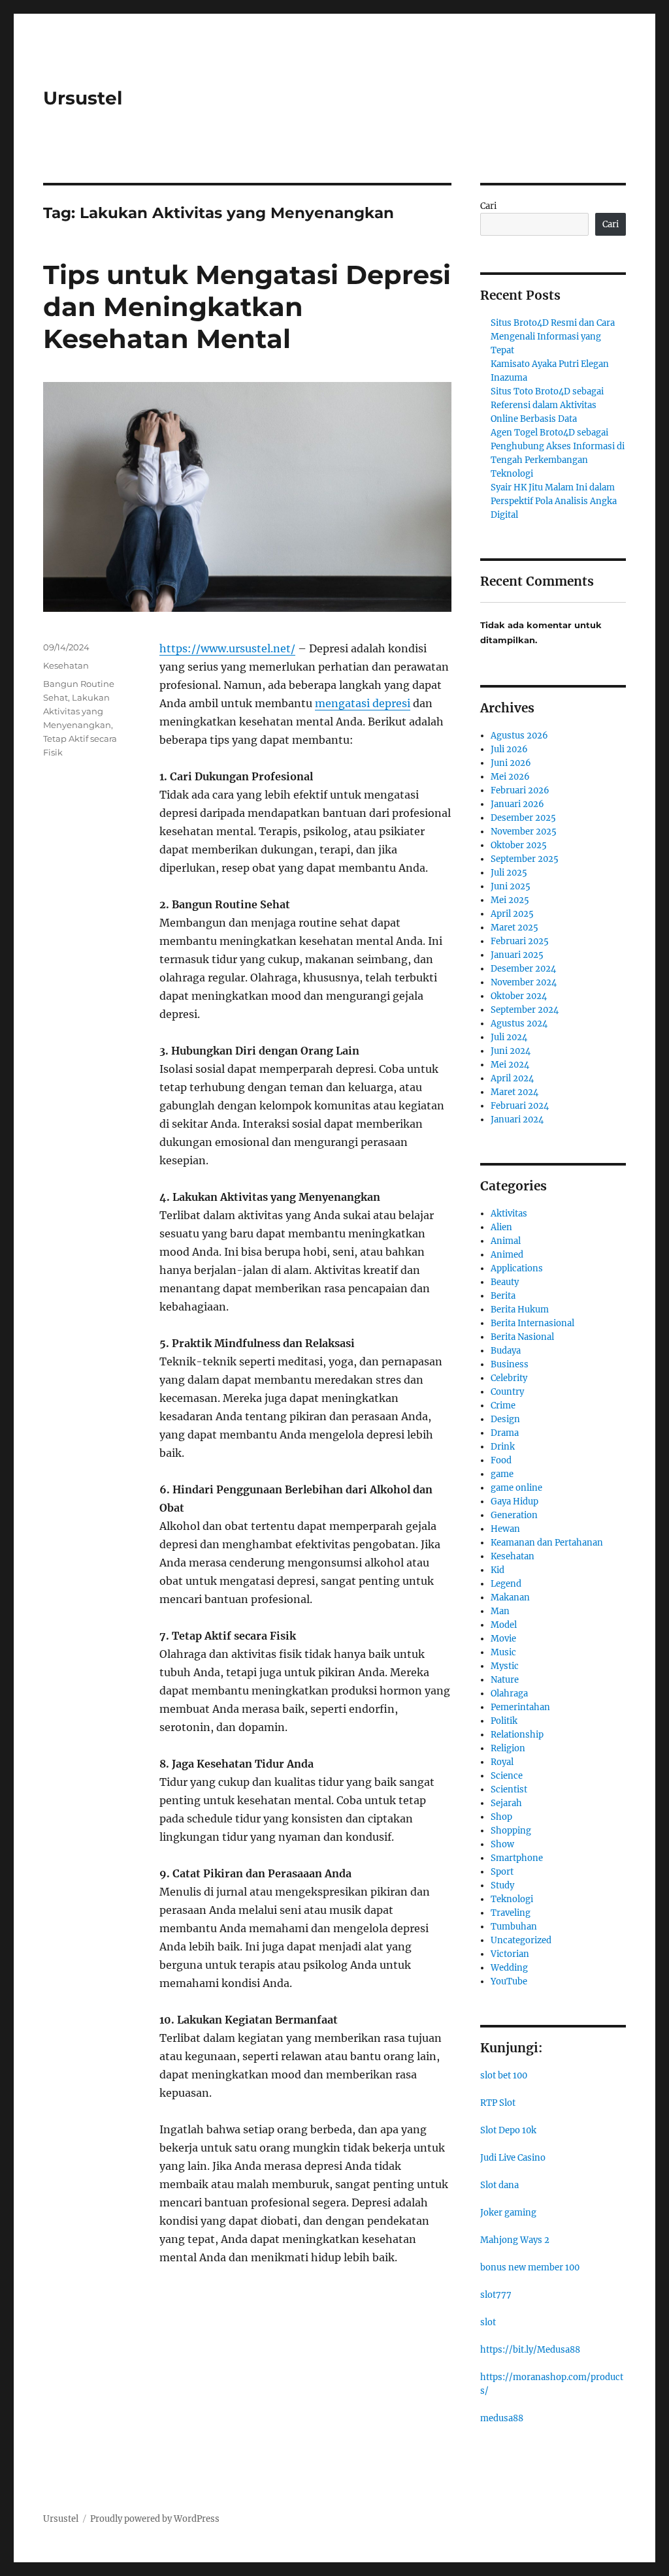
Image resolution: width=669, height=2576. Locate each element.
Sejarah (506, 1803)
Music (503, 1652)
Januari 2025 (517, 955)
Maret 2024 (514, 1092)
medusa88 (502, 2418)
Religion (508, 1748)
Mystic (505, 1666)
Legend (506, 1584)
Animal (506, 1241)
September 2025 (525, 859)
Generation (514, 1515)
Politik (504, 1721)
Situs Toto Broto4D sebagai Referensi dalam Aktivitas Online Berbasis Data (547, 405)
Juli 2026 (509, 749)
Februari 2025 (520, 941)
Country (507, 1392)
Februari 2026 (520, 790)
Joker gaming (508, 2213)
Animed (507, 1255)
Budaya (506, 1351)
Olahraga (509, 1693)
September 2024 (525, 1010)
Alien (501, 1227)
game (502, 1474)
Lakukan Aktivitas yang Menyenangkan (77, 711)
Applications (517, 1268)
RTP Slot (498, 2103)
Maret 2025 (514, 928)
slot (488, 2322)
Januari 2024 (517, 1120)
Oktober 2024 (519, 996)
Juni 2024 (511, 1051)
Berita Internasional (532, 1323)
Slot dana (499, 2185)
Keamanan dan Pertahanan (547, 1543)
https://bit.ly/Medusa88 (530, 2350)
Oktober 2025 (519, 845)
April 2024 (512, 1078)
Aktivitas (509, 1214)
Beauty (505, 1282)
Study (502, 1885)
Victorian (510, 1954)
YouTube (509, 1981)
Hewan (505, 1529)
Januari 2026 (517, 804)
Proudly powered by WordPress (155, 2519)
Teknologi (512, 1899)
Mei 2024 (510, 1065)
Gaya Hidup (514, 1502)
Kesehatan (66, 665)
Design (505, 1419)
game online (516, 1488)
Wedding (509, 1968)
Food (501, 1460)
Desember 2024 (523, 969)
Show (502, 1844)
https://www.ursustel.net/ (227, 648)
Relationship (517, 1735)
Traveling (511, 1913)
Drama (505, 1433)
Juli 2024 (509, 1037)
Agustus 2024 (519, 1024)
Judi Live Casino (513, 2158)
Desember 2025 (523, 818)
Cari (488, 206)
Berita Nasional (522, 1337)
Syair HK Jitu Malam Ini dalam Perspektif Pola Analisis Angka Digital (554, 501)
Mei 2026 (510, 777)
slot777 (496, 2295)
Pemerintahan (520, 1707)
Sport (502, 1872)
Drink (503, 1447)
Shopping (511, 1831)
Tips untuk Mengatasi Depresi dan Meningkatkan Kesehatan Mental (247, 307)
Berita (503, 1296)
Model (504, 1625)
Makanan (510, 1598)
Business (510, 1364)
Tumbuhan (514, 1927)
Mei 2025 (510, 900)
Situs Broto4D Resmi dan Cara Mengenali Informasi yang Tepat (553, 337)
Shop (501, 1817)
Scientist (509, 1789)
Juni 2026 (511, 763)
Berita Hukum (520, 1310)
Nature (505, 1680)
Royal (502, 1762)
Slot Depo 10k (508, 2130)
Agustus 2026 (519, 736)
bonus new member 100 (530, 2267)
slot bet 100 (504, 2075)
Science (507, 1776)
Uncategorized (521, 1940)
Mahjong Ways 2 (515, 2240)
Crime (503, 1406)
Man (500, 1611)
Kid (498, 1570)
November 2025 (524, 832)
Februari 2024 (520, 1106)
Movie (503, 1639)
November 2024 (524, 982)
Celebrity (509, 1378)
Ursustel (83, 98)
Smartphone (517, 1858)
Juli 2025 (509, 873)
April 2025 (512, 914)
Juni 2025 (511, 886)
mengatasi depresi (363, 703)
